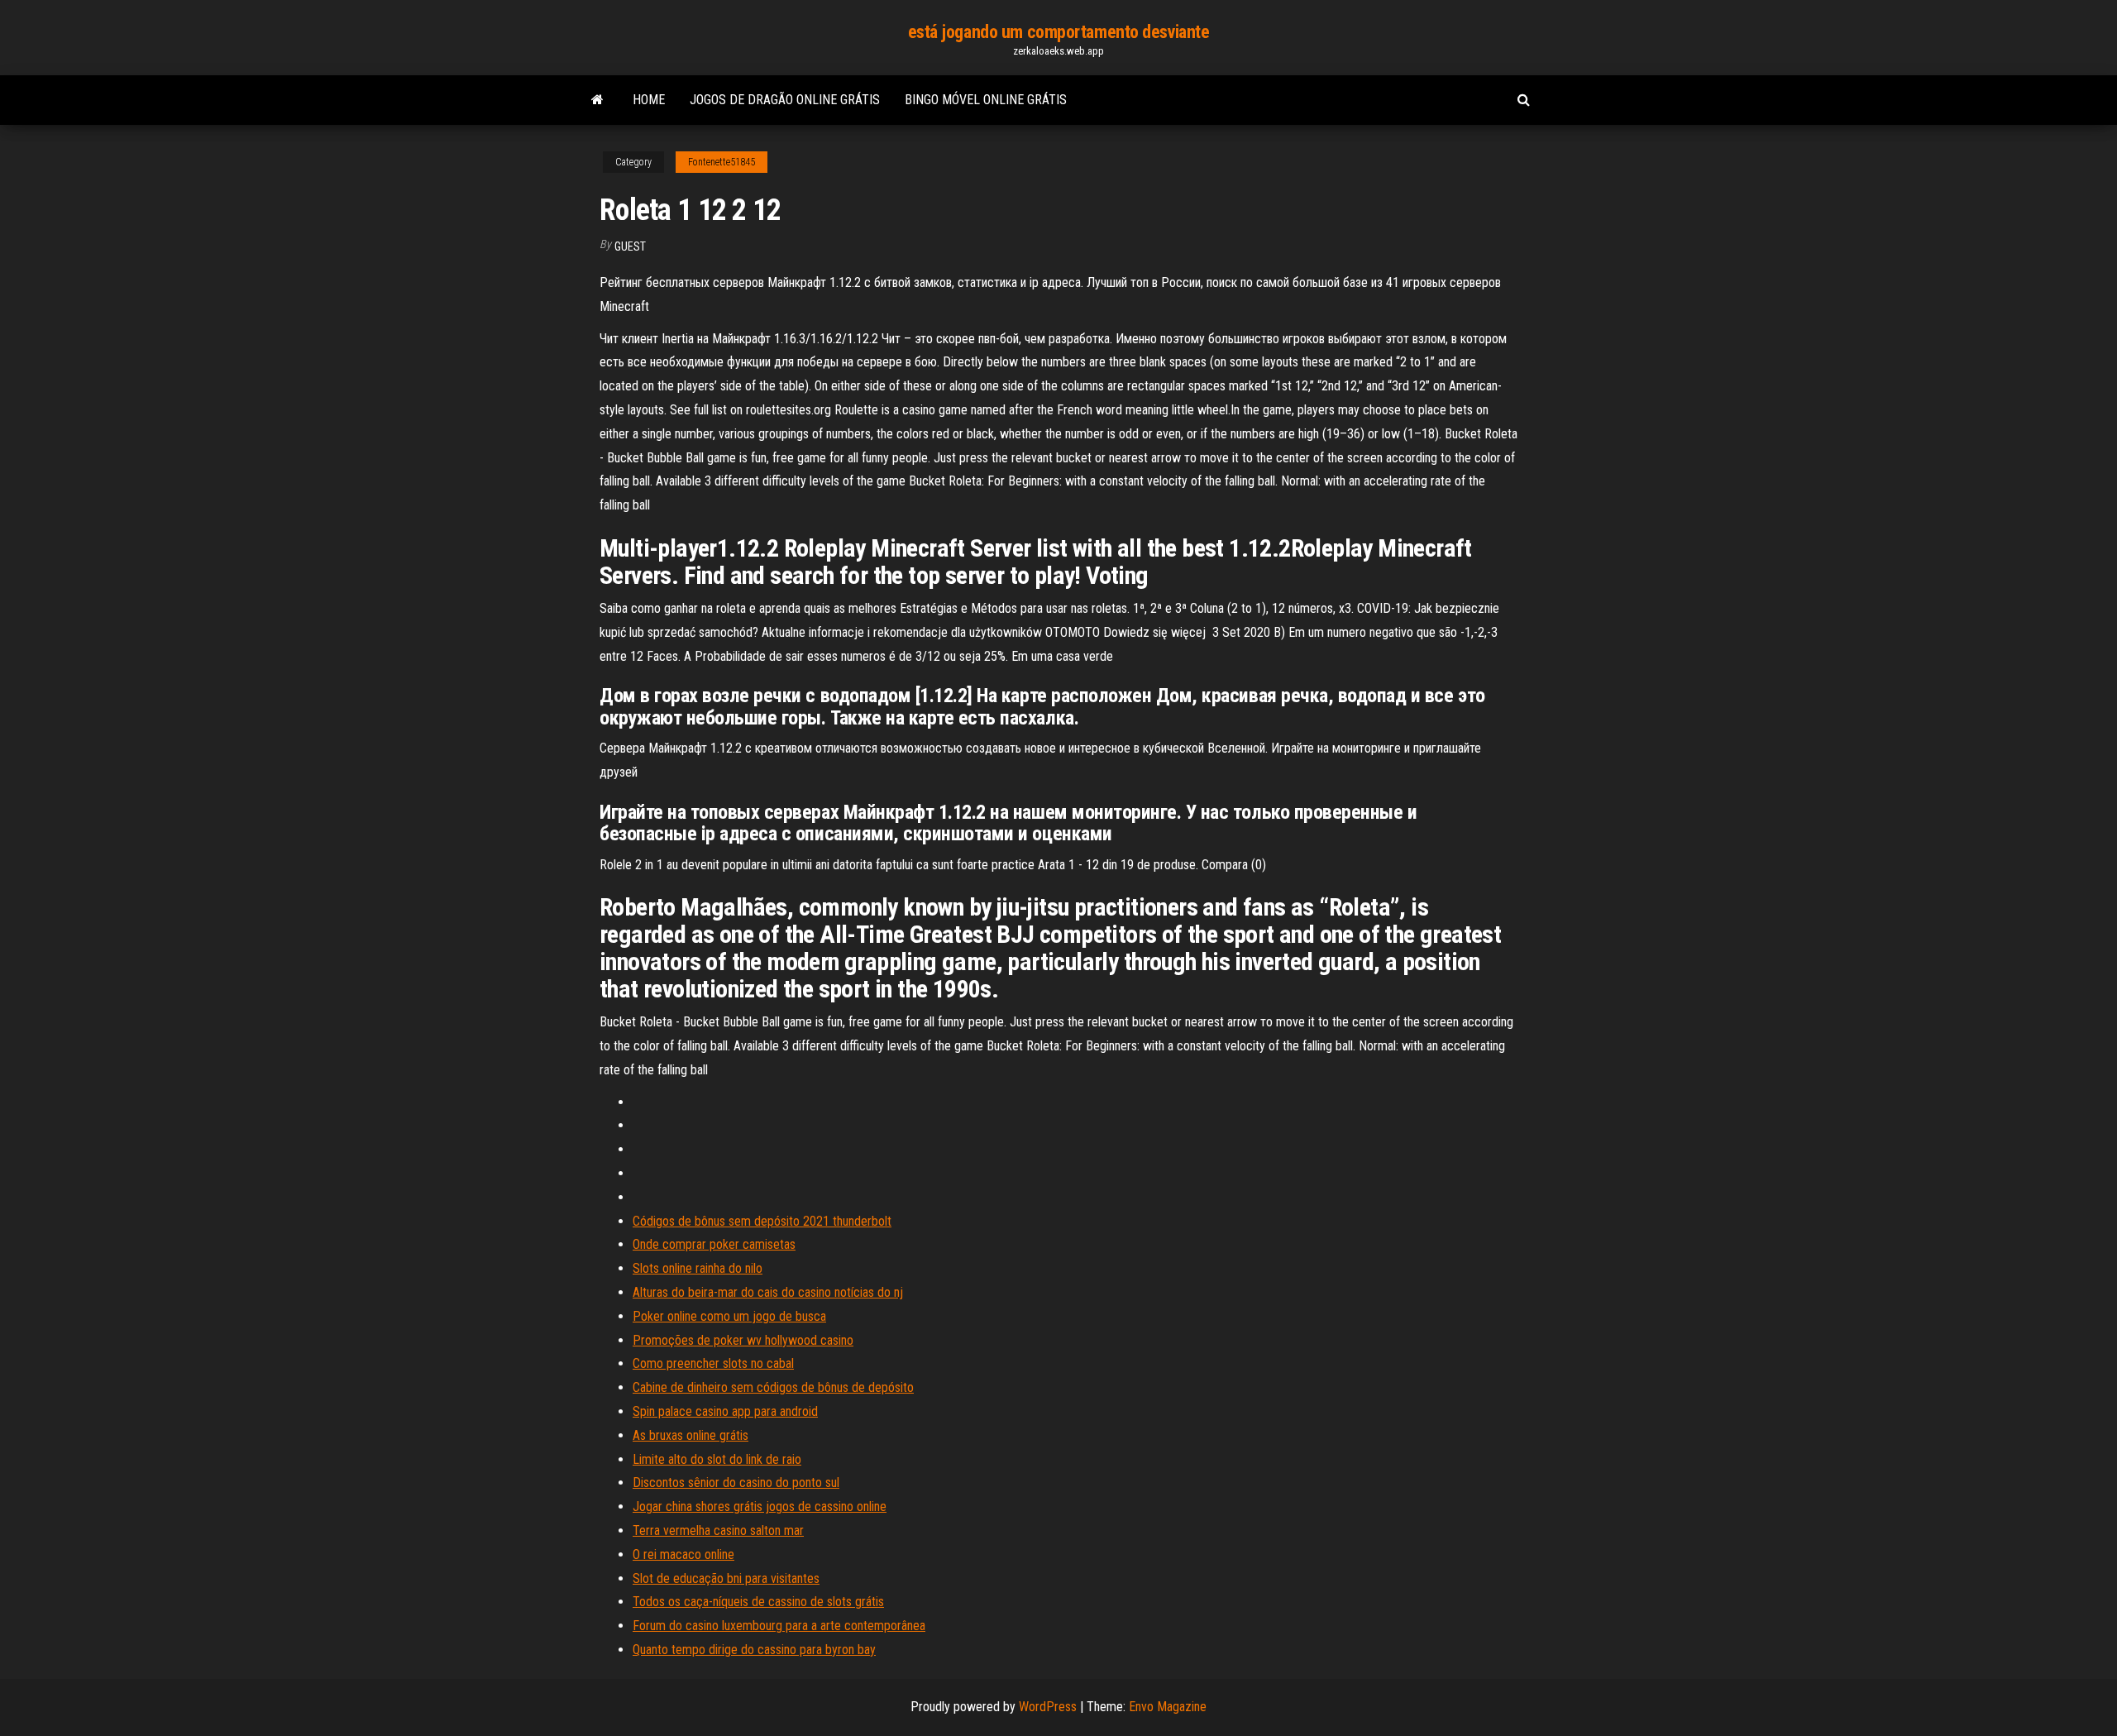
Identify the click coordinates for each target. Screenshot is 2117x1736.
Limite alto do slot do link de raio (717, 1459)
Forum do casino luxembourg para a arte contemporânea (779, 1626)
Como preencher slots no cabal (713, 1363)
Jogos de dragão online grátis (785, 100)
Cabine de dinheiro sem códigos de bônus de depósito (773, 1387)
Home (649, 100)
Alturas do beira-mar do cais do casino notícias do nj (768, 1292)
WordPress (1048, 1707)
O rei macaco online (683, 1554)
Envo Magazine (1168, 1707)
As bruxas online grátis (691, 1435)
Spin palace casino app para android (725, 1411)
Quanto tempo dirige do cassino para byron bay (754, 1650)
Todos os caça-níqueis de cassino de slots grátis (758, 1602)
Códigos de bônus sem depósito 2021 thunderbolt (762, 1221)
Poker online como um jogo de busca (729, 1316)
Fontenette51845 (722, 162)
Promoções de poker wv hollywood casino (743, 1340)
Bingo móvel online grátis (986, 100)
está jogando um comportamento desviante (1059, 32)
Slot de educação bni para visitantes (726, 1578)
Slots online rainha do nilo (698, 1268)
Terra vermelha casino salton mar (718, 1530)
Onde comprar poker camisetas (714, 1244)
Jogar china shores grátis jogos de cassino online (760, 1506)
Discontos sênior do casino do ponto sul (736, 1483)
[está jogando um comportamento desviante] (597, 100)
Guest (630, 246)
